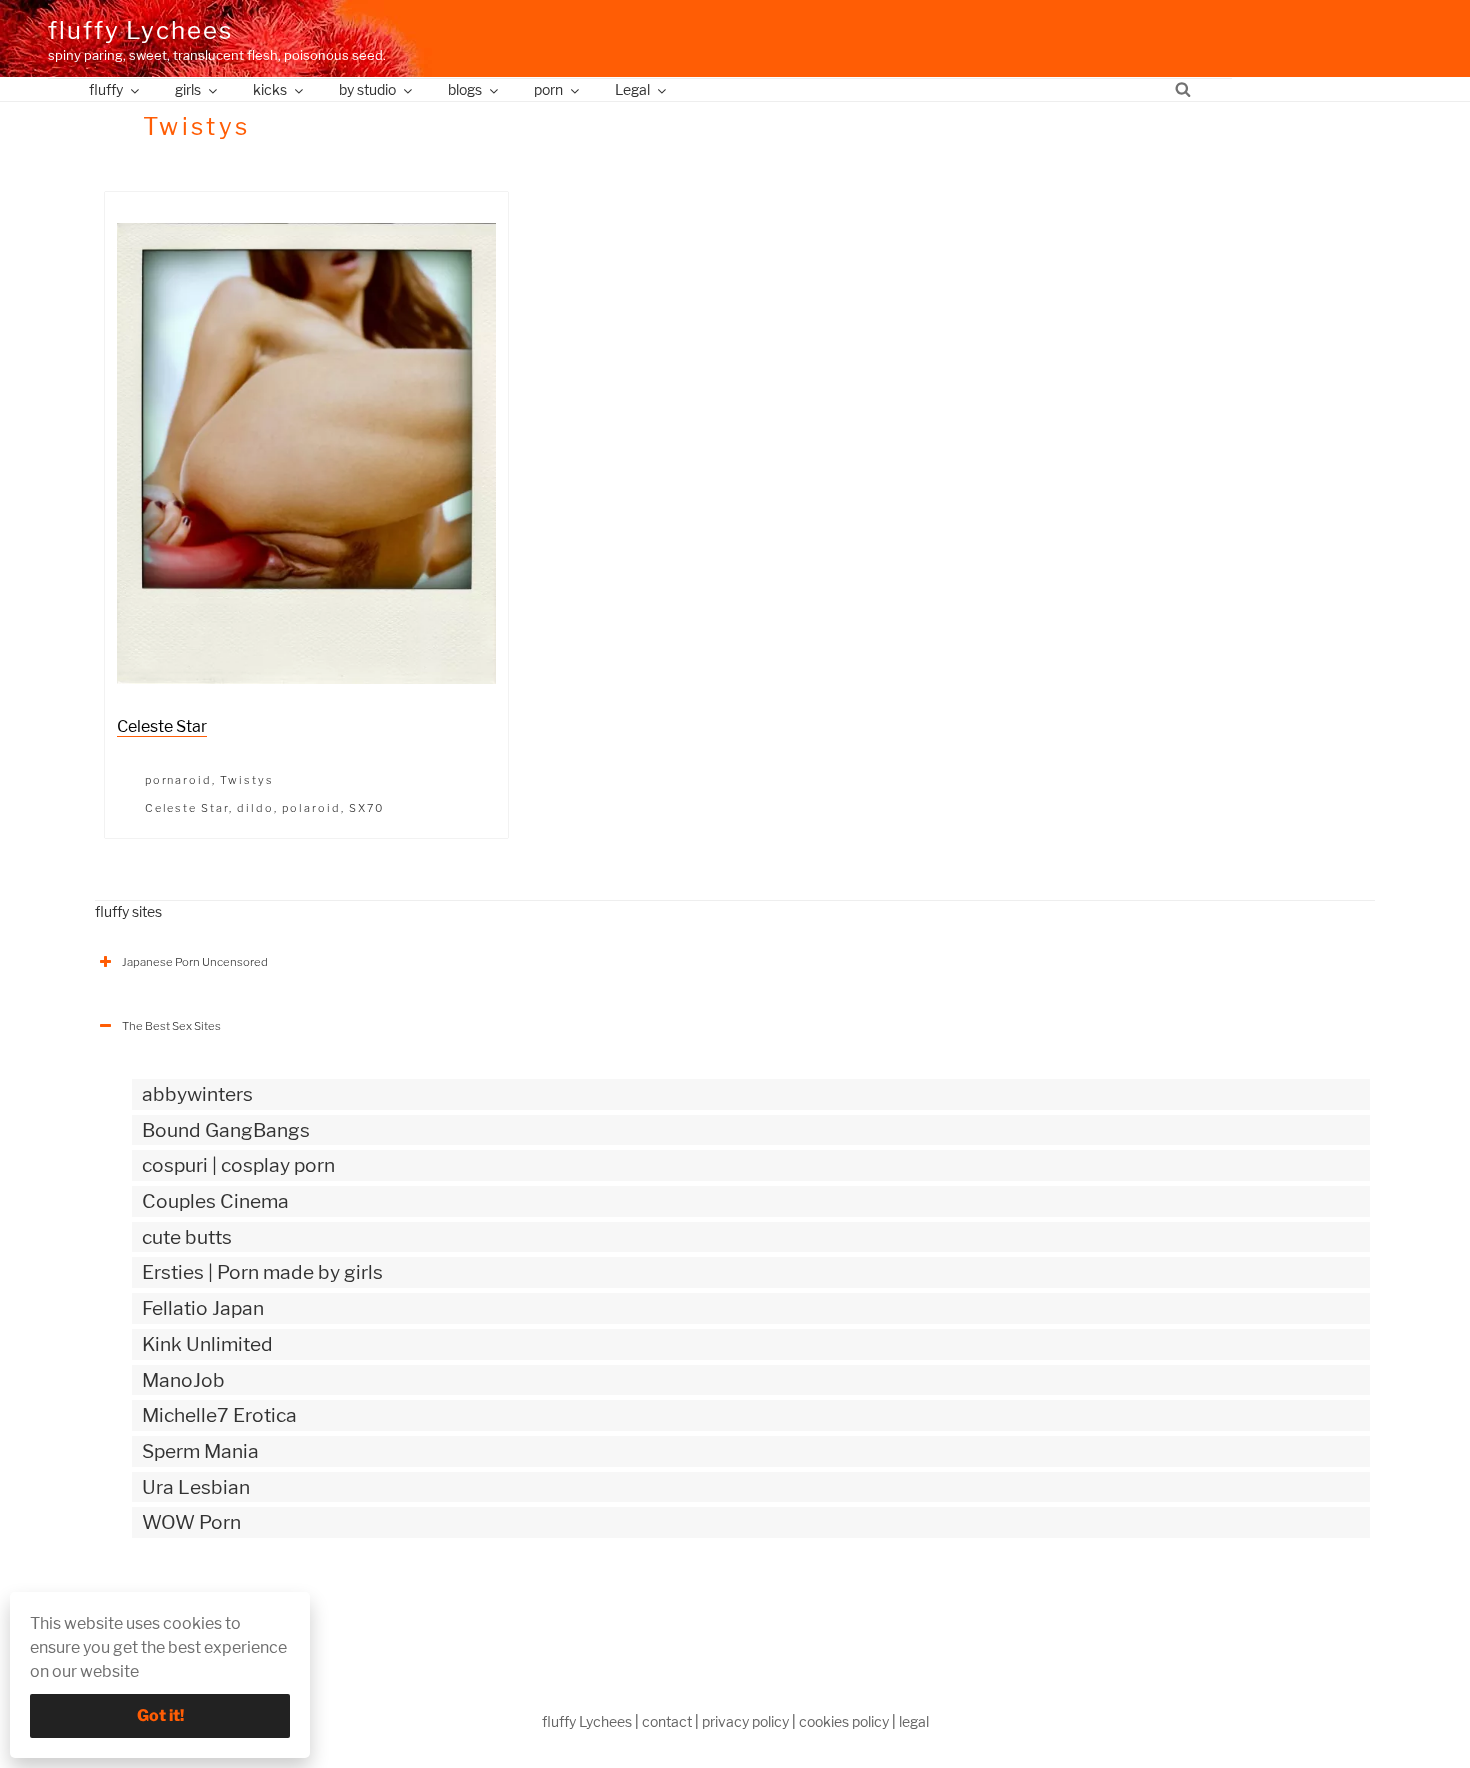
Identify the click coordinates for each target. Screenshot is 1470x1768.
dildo (255, 808)
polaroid (311, 808)
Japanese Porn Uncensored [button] (195, 962)
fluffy (106, 89)
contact (667, 1721)
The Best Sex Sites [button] (171, 1026)
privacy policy (745, 1721)
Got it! (160, 1715)
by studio (367, 89)
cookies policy (844, 1721)
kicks (270, 89)
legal (914, 1721)
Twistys (247, 780)
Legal (632, 89)
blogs (465, 89)
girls (188, 89)
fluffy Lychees (140, 30)
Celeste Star (162, 726)
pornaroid (179, 780)
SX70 (366, 808)
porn (548, 89)
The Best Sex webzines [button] (183, 1606)
